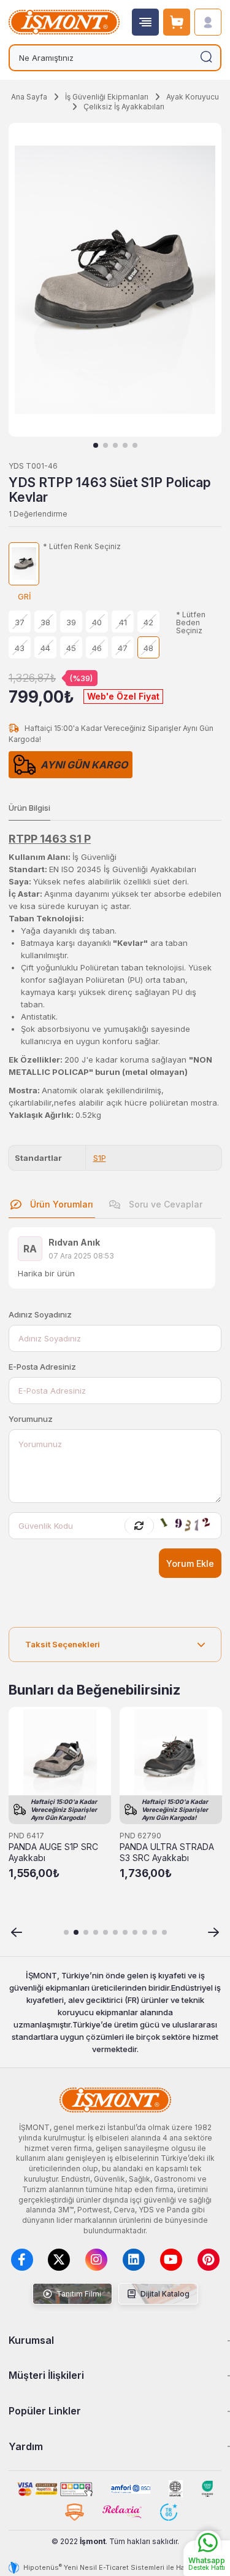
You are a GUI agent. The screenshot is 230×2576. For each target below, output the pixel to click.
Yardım (26, 2446)
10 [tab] (155, 1932)
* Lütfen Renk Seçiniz (82, 547)
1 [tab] (96, 445)
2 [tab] (105, 445)
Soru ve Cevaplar (164, 1204)
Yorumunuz (31, 1419)
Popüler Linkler (45, 2411)
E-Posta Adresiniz (42, 1367)
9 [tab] (145, 1932)
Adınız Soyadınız (40, 1314)
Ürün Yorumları (60, 1204)
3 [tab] (115, 445)
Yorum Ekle (190, 1563)
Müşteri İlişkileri (46, 2375)
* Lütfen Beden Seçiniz (191, 623)
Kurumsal (31, 2340)
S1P (100, 1158)
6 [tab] (115, 1932)
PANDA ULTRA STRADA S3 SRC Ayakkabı (167, 1852)
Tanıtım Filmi (78, 2294)
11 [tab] (164, 1932)
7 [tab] (125, 1932)
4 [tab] (125, 445)
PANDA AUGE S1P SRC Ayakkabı (53, 1852)
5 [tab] (135, 445)
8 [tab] (135, 1932)
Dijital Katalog (164, 2294)
